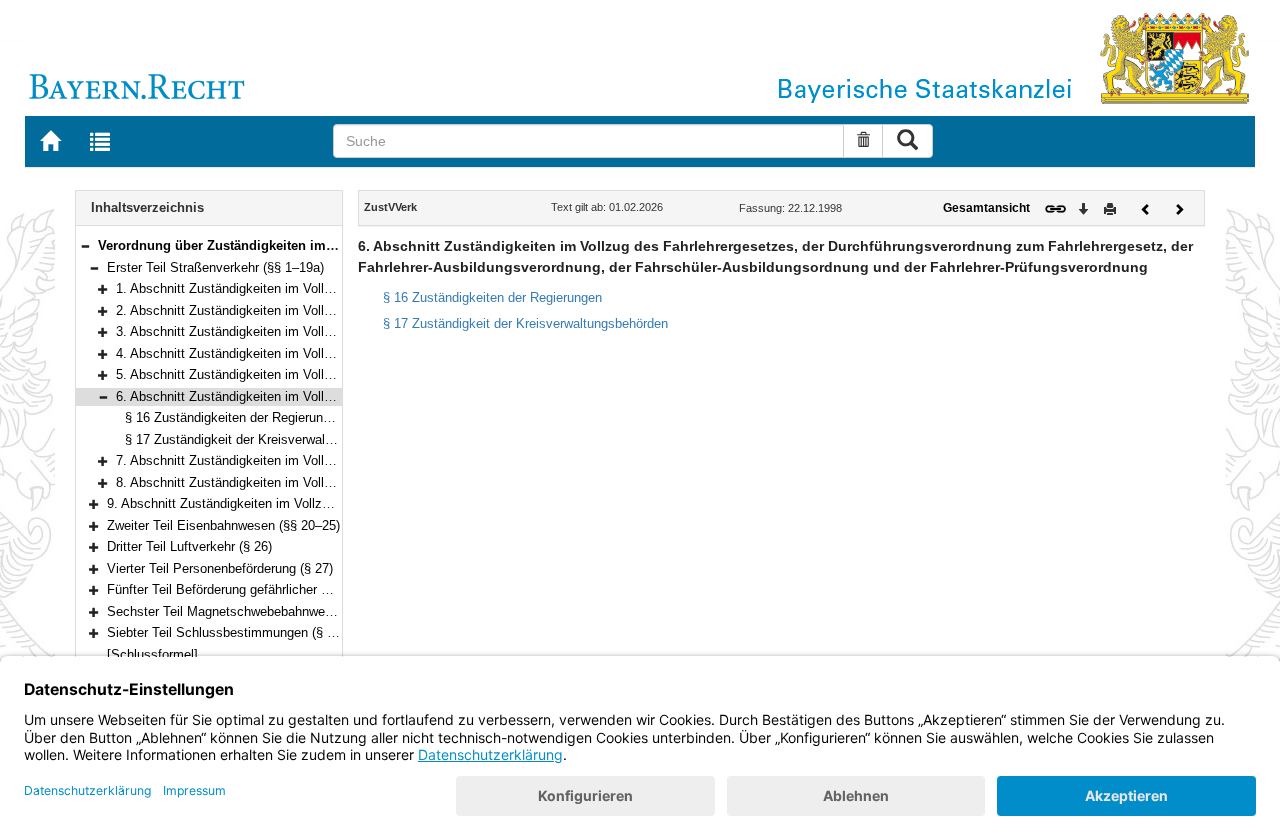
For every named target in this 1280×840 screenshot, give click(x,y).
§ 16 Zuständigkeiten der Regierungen (234, 417)
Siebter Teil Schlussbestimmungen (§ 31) (226, 632)
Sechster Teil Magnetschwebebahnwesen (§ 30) (245, 611)
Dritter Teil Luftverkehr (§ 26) (189, 546)
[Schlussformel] (152, 654)
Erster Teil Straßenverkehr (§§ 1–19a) (215, 267)
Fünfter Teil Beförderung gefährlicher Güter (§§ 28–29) (262, 589)
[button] (85, 245)
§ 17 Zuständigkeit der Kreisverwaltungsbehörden (267, 439)
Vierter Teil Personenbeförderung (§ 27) (220, 568)
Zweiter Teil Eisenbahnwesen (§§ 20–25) (223, 525)
